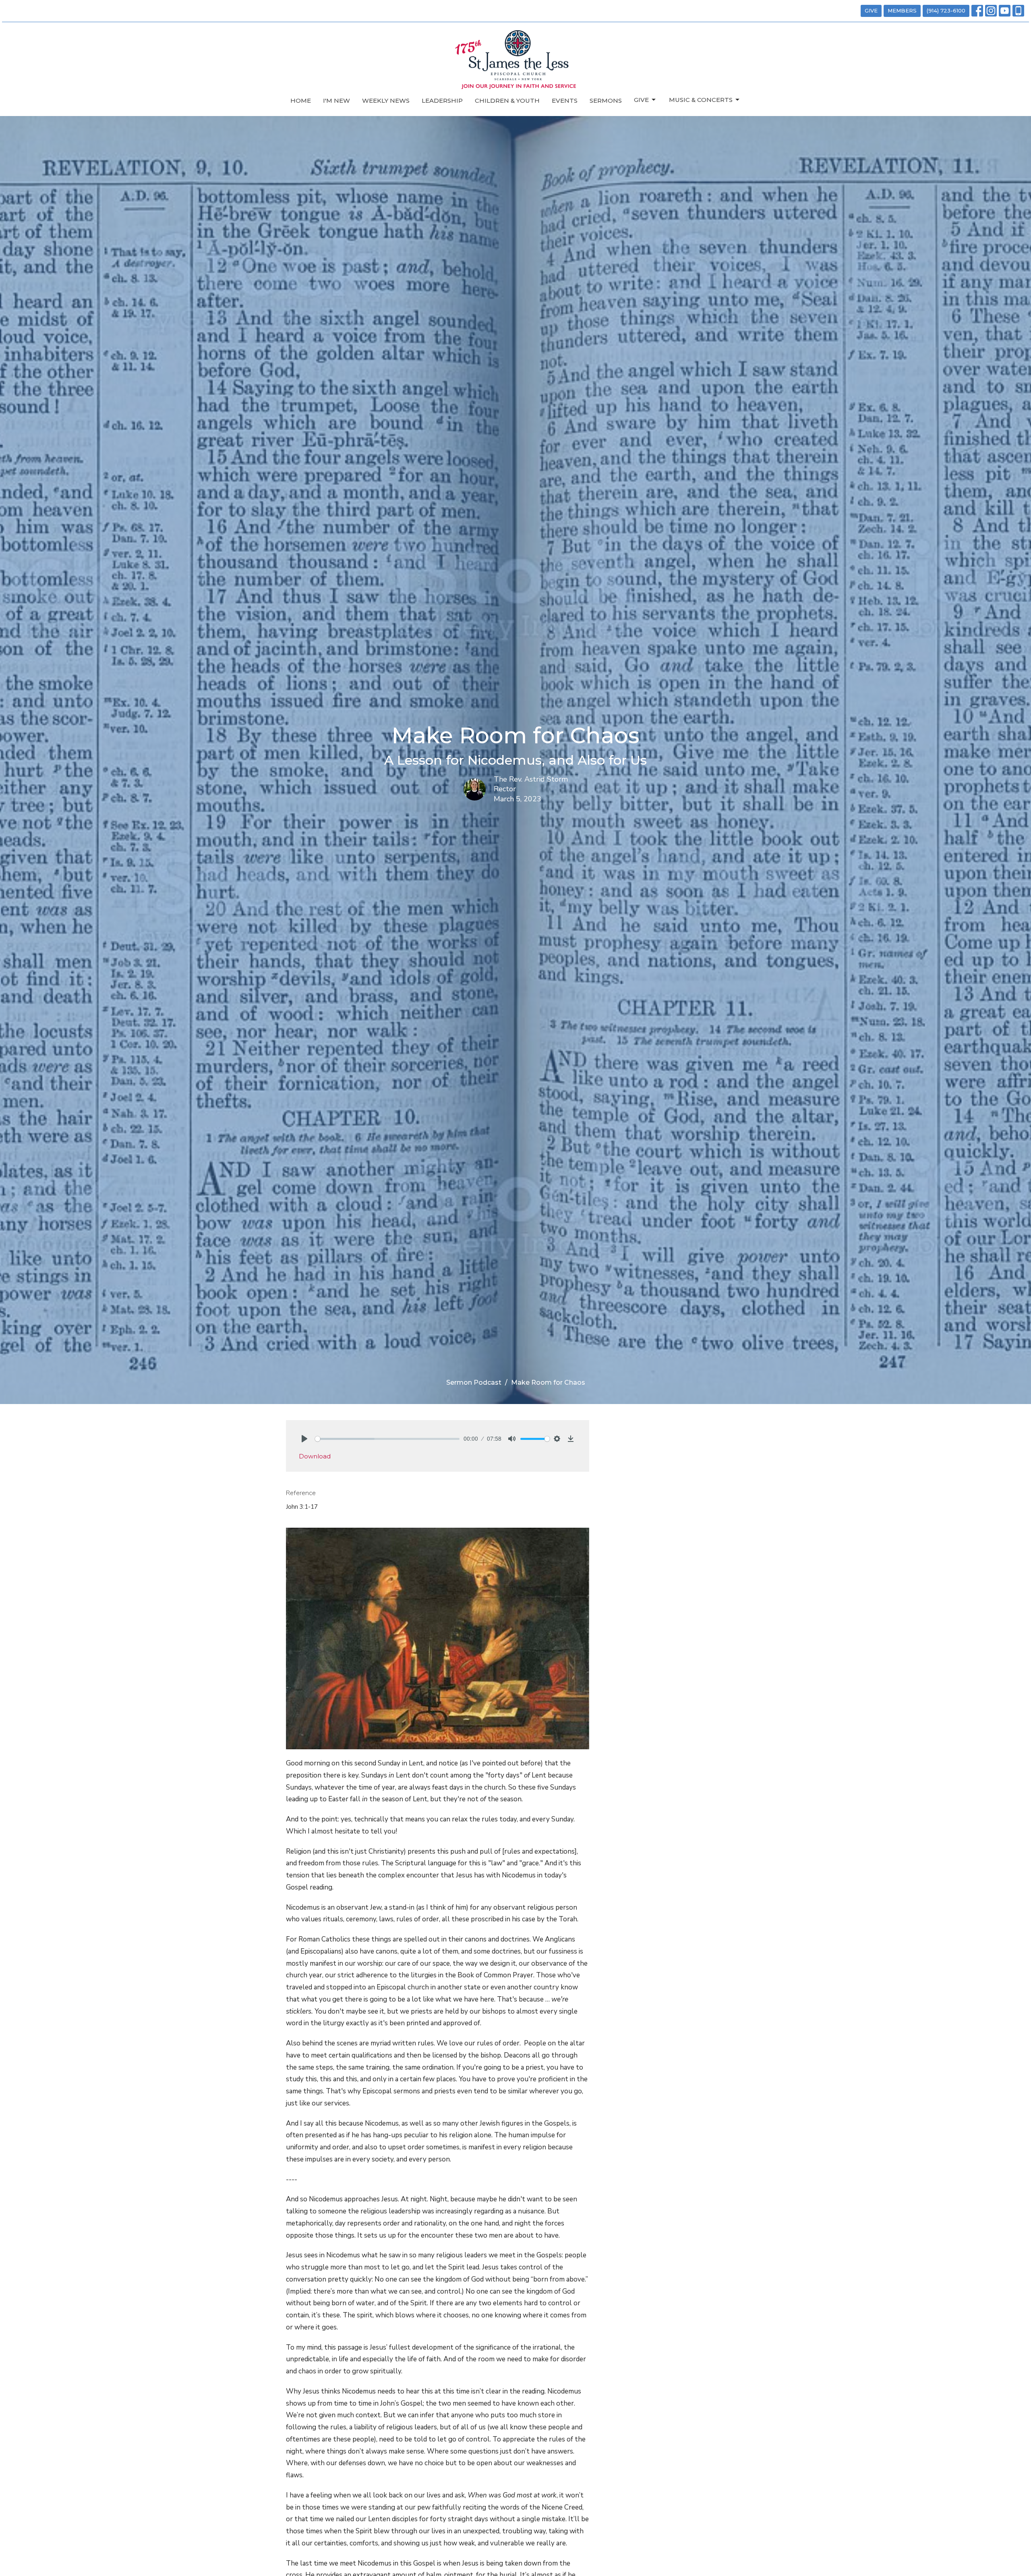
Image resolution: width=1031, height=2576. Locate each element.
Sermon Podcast (474, 1382)
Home (301, 101)
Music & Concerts (701, 100)
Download (315, 1456)
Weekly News (386, 101)
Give (641, 100)
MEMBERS (902, 10)
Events (565, 101)
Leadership (442, 101)
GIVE (871, 10)
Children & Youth (507, 101)
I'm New (336, 101)
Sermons (606, 101)
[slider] (387, 1439)
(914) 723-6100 (946, 10)
